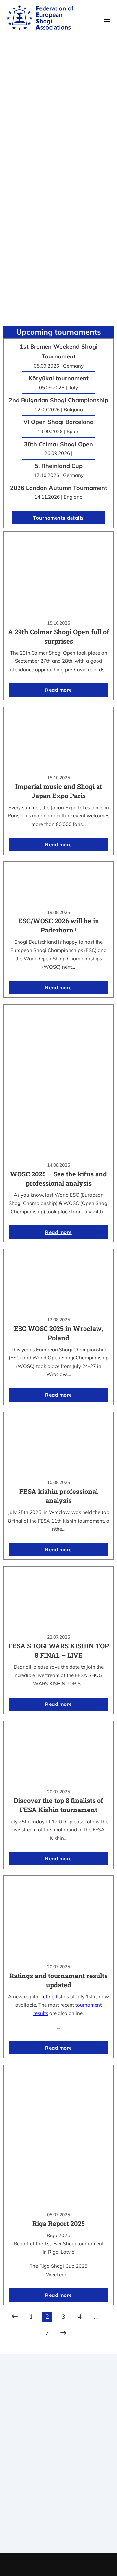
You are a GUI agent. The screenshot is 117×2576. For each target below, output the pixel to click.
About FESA (58, 2455)
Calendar (59, 2508)
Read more (58, 690)
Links (58, 2463)
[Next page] (63, 2333)
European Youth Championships (59, 2532)
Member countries (59, 2471)
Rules (58, 2480)
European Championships (59, 2524)
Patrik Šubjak (81, 2564)
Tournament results (59, 2516)
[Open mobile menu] (107, 19)
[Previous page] (15, 2317)
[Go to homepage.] (40, 19)
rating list (52, 1997)
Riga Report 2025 (59, 2223)
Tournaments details (58, 518)
